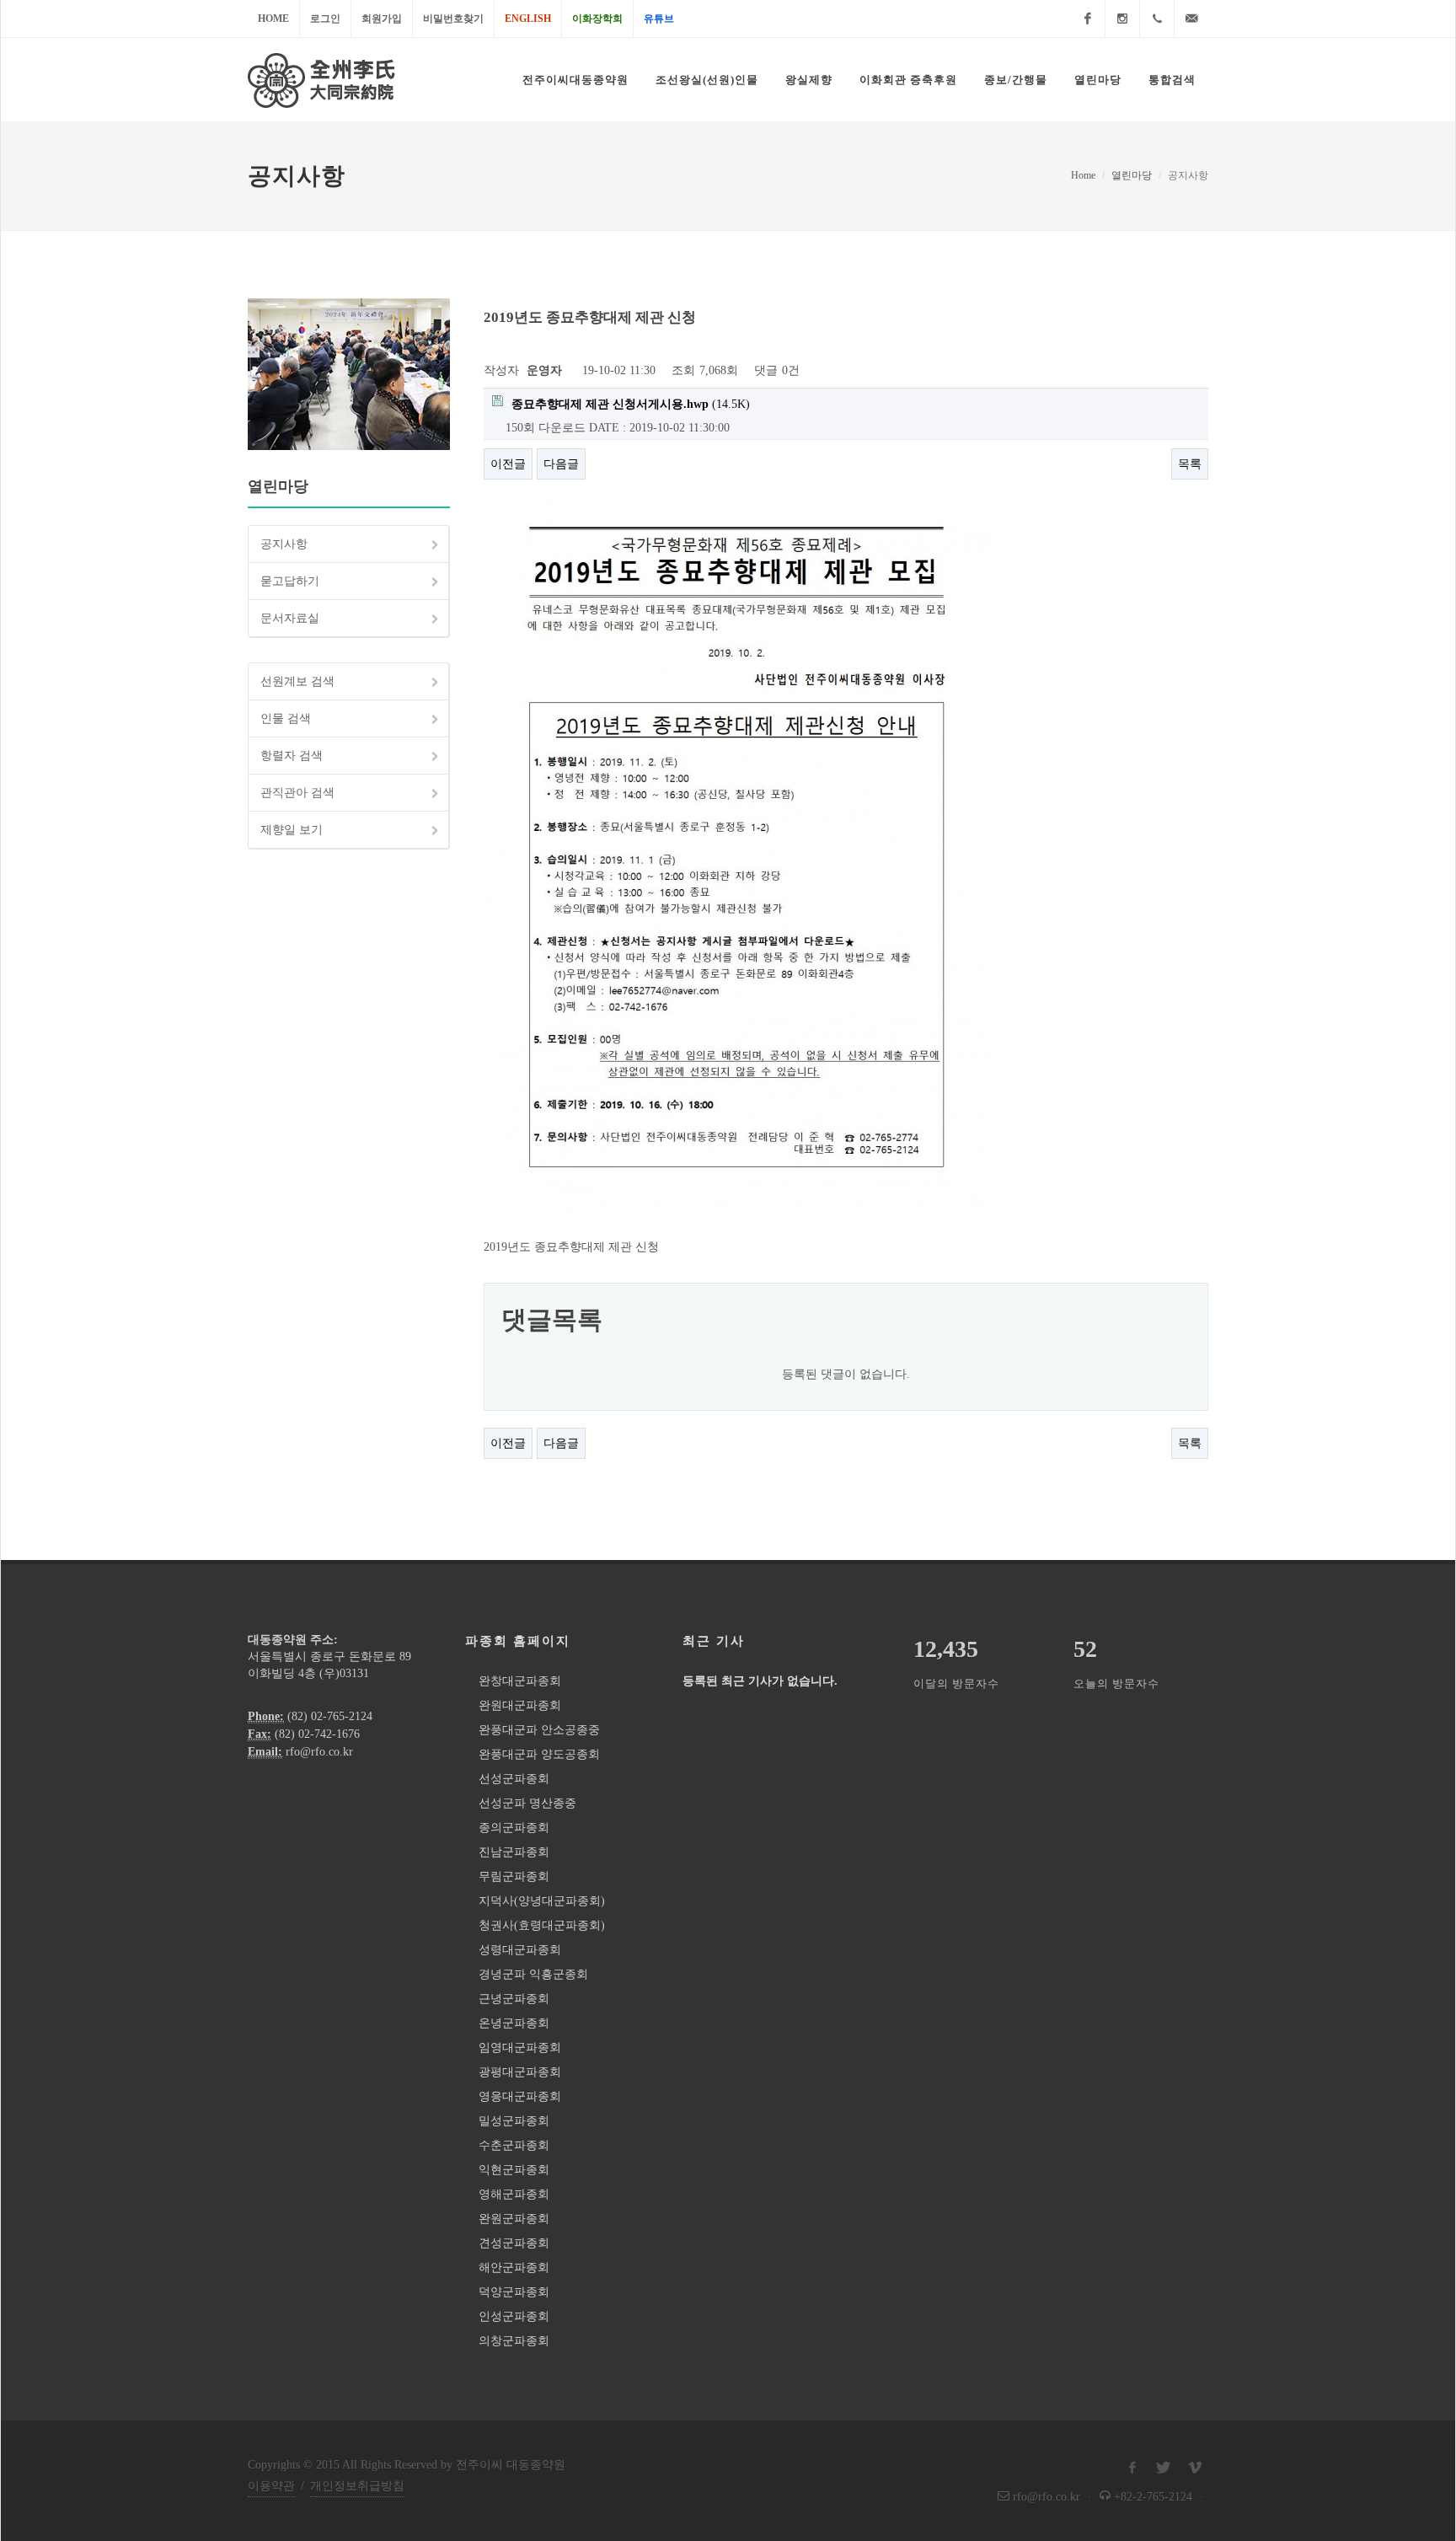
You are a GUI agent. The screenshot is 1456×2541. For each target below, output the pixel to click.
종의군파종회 (514, 1828)
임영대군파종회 (520, 2048)
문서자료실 (290, 618)
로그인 (325, 19)
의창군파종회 (514, 2341)
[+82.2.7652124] (1157, 19)
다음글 (561, 464)
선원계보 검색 (297, 681)
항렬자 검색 (292, 756)
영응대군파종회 (520, 2096)
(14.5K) (631, 404)
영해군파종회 (514, 2194)
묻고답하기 (290, 581)
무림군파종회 (514, 1876)
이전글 (508, 464)
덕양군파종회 (514, 2292)
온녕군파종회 (514, 2023)
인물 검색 (286, 718)
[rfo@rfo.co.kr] (1191, 19)
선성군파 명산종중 (527, 1803)
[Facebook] (1088, 19)
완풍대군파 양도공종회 (539, 1754)
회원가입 (382, 19)
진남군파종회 (514, 1852)
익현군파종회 (514, 2170)
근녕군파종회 (514, 1999)
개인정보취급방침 (357, 2486)
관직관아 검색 (297, 793)
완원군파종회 (514, 2219)
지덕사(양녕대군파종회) (542, 1901)
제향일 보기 (292, 830)
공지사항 (284, 544)
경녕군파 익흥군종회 (533, 1974)
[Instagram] (1122, 19)
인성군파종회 (514, 2316)
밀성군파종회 (514, 2121)
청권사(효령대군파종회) (542, 1925)
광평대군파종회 (520, 2072)
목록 (1190, 464)
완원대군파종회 (520, 1705)
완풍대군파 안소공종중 (539, 1730)
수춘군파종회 (514, 2145)
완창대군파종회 (520, 1681)
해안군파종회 (514, 2268)
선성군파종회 (514, 1779)
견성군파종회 (514, 2243)
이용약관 (271, 2486)
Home (273, 19)
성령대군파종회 (520, 1950)
